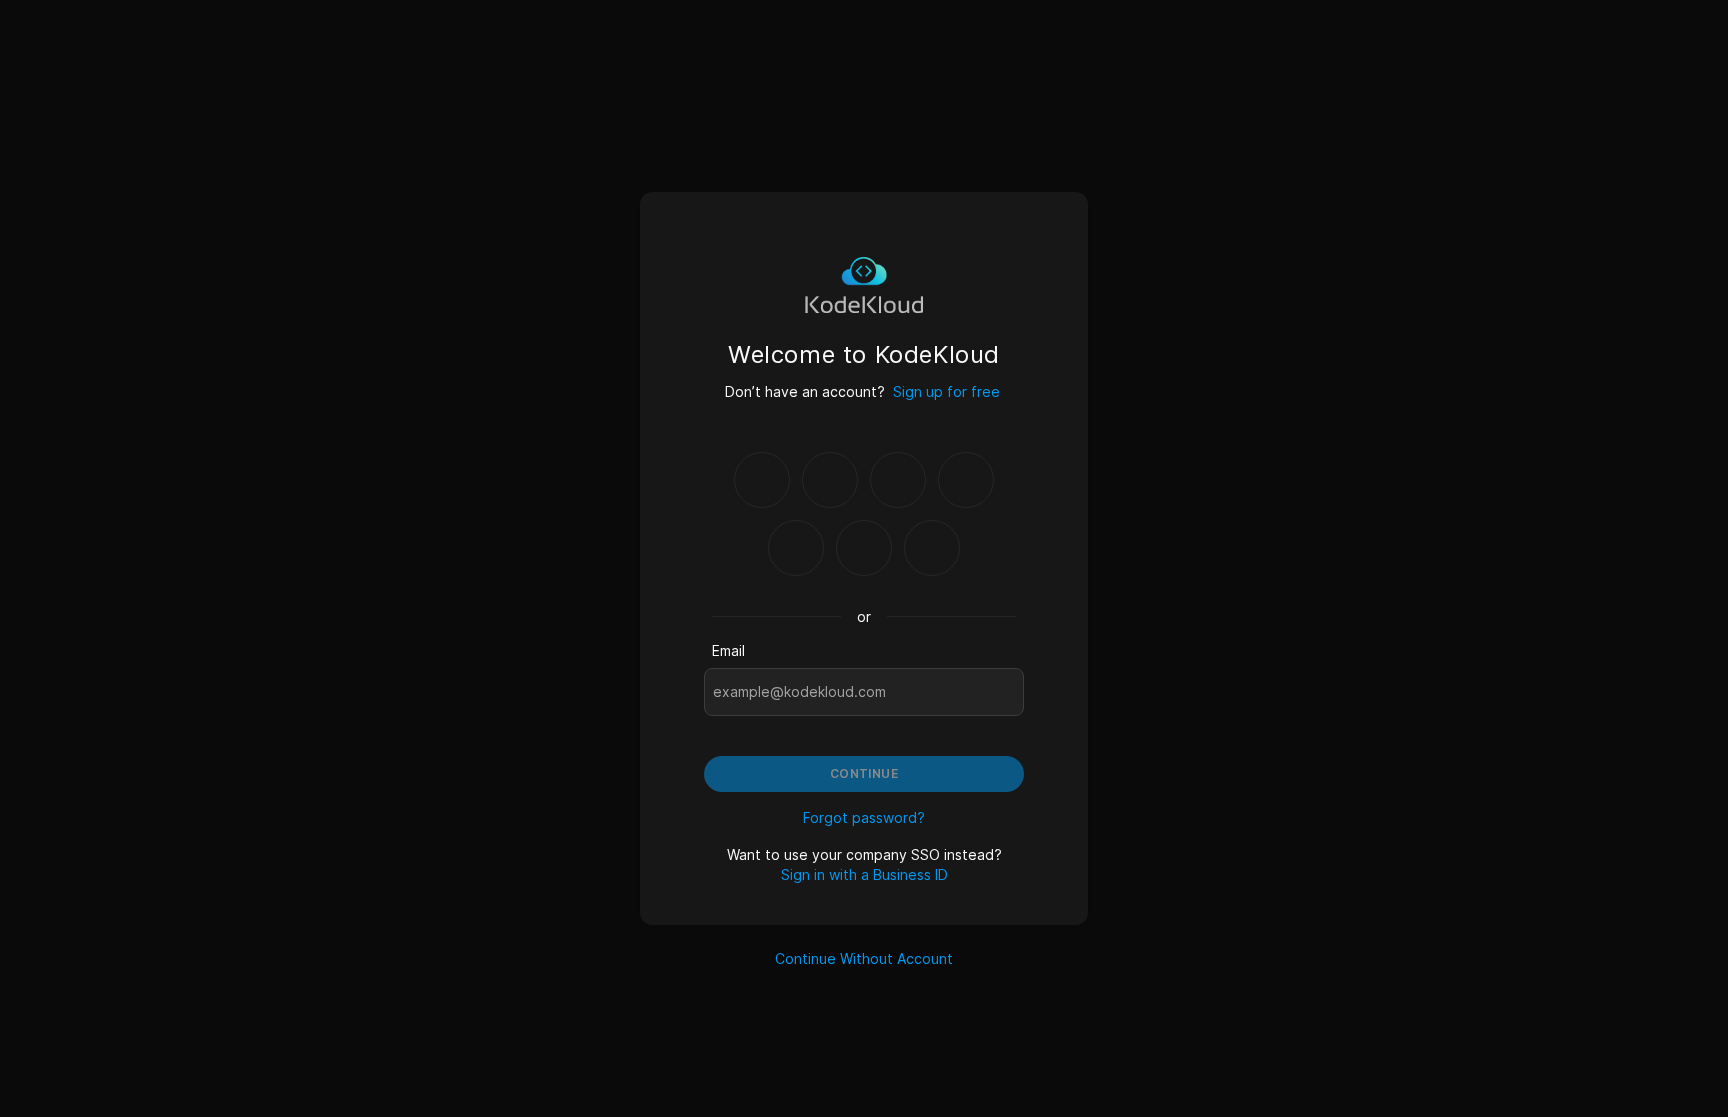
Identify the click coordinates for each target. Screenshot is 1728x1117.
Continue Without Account (864, 958)
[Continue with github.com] (830, 480)
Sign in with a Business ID (864, 874)
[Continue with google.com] (762, 480)
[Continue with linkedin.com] (796, 548)
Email (728, 650)
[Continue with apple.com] (932, 548)
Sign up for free (946, 391)
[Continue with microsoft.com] (966, 480)
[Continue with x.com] (864, 548)
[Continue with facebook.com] (898, 480)
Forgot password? (864, 817)
